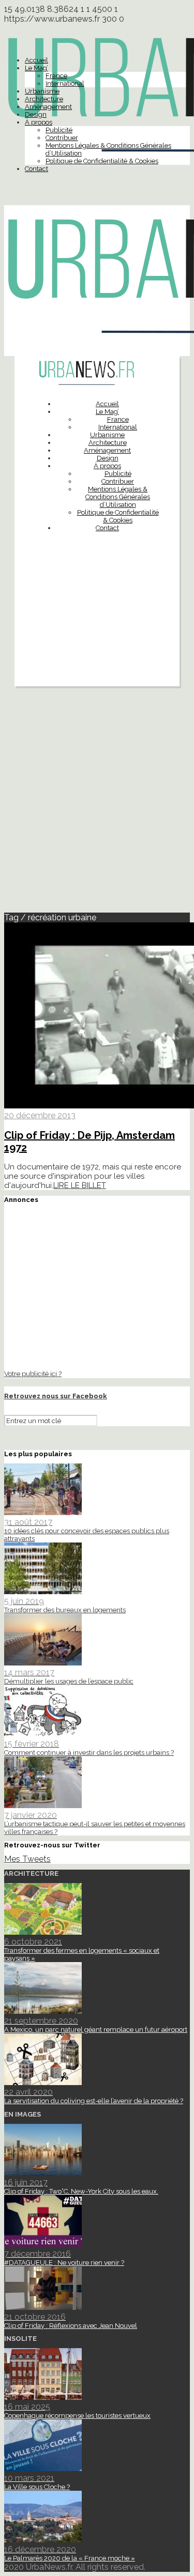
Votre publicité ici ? (33, 1374)
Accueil (36, 60)
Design (36, 114)
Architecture (44, 99)
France (56, 76)
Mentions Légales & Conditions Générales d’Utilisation (118, 497)
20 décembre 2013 (40, 1115)
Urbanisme (42, 91)
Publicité (59, 130)
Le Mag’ (36, 68)
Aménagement (48, 107)
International (65, 83)
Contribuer (62, 138)
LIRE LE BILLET (80, 1185)
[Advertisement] (97, 635)
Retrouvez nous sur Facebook (56, 1396)
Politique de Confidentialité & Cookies (102, 161)
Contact (36, 169)
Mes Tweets (27, 1859)
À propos (39, 122)
